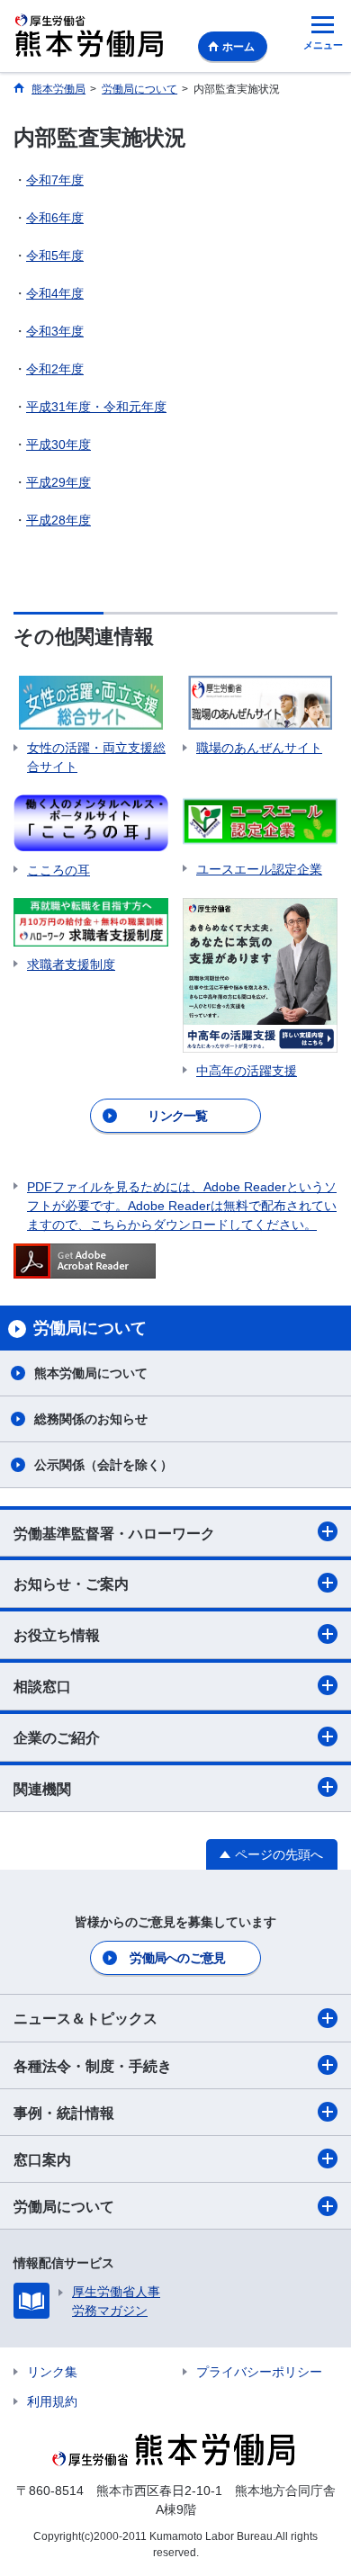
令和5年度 (55, 256)
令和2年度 (55, 369)
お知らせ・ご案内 (71, 1584)
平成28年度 (58, 520)
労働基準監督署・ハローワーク (114, 1534)
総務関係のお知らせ (91, 1419)
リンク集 (52, 2372)
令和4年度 (55, 293)
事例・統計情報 (64, 2113)
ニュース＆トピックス (85, 2019)
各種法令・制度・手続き (93, 2066)
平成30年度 (58, 444)
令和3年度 (55, 331)
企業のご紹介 (57, 1738)
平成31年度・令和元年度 (96, 407)
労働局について (64, 2207)
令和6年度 (55, 218)
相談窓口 (42, 1687)
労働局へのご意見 (177, 1958)
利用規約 (52, 2401)
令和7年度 (55, 180)
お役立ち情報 (57, 1635)
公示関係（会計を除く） (103, 1465)
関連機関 (42, 1789)
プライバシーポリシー (259, 2372)
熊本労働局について (91, 1373)
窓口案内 (42, 2160)
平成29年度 (58, 482)
